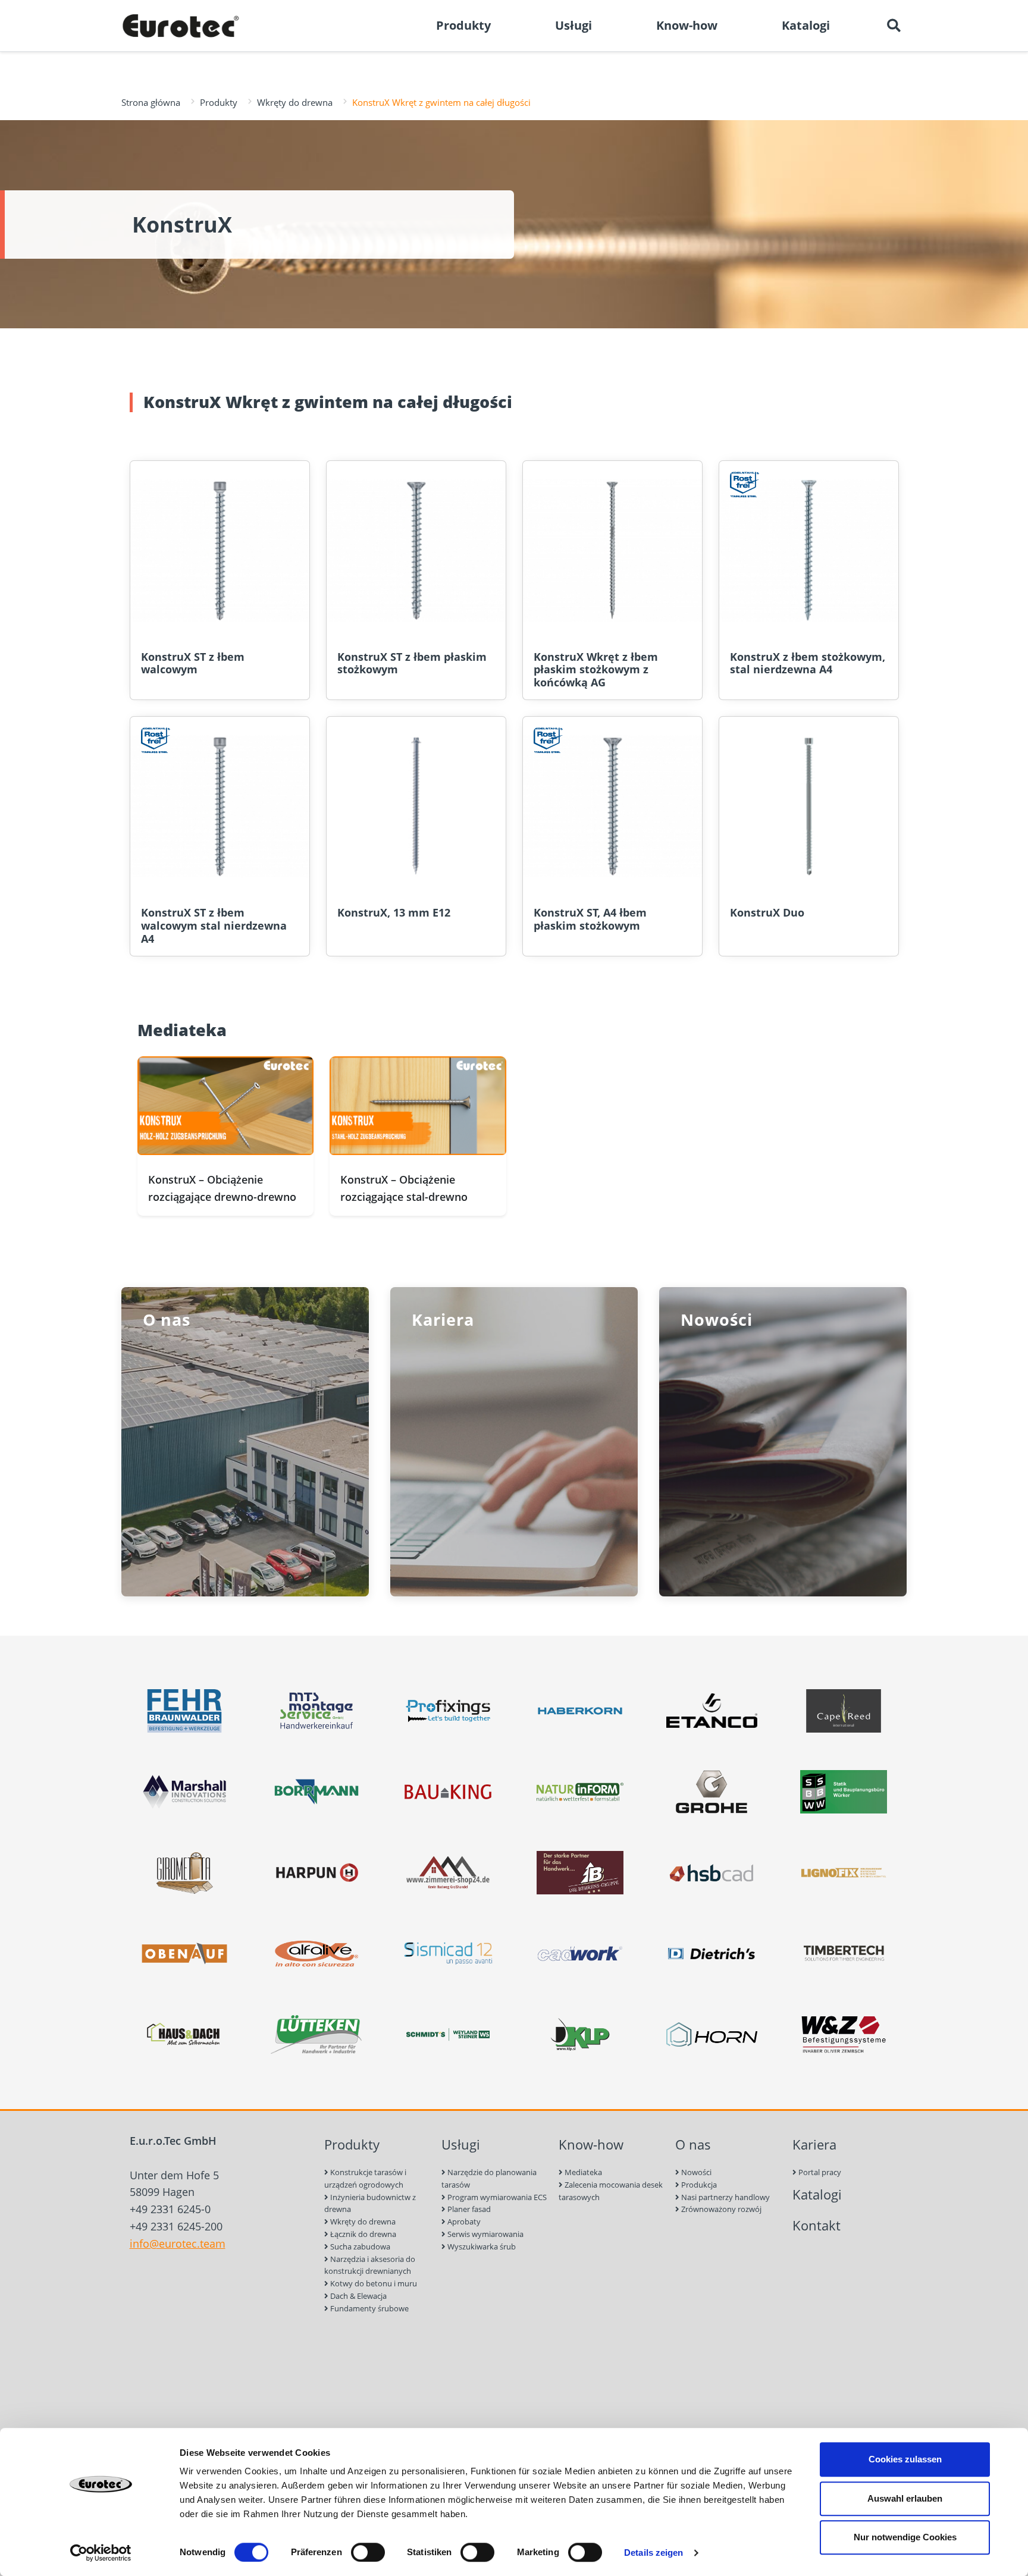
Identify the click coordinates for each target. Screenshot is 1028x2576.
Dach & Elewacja (358, 2296)
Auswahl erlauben (905, 2498)
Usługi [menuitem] (573, 25)
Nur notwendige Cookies (905, 2537)
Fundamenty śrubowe (369, 2308)
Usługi (461, 2144)
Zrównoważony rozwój (720, 2209)
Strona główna (151, 102)
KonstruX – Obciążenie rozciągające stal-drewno (404, 1188)
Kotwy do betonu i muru (373, 2283)
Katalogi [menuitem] (806, 25)
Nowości (695, 2172)
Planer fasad (468, 2209)
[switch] (368, 2552)
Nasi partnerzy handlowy (725, 2197)
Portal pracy (819, 2172)
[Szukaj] (894, 26)
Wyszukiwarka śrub (481, 2246)
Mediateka (582, 2172)
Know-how (591, 2144)
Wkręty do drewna (295, 102)
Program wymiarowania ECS (496, 2197)
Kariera (814, 2144)
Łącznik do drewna (362, 2234)
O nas (693, 2144)
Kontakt (817, 2225)
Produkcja (698, 2185)
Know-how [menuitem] (687, 25)
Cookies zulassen (905, 2459)
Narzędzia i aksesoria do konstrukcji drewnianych (370, 2265)
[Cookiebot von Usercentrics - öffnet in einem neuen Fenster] (101, 2553)
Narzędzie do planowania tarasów (489, 2178)
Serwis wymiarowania (485, 2234)
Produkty (219, 102)
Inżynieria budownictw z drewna (370, 2203)
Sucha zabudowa (359, 2246)
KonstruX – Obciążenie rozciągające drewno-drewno (222, 1188)
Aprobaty (463, 2222)
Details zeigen (654, 2553)
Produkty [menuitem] (463, 25)
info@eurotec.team (178, 2244)
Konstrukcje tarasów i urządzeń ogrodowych (365, 2178)
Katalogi (817, 2194)
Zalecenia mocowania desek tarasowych (611, 2191)
